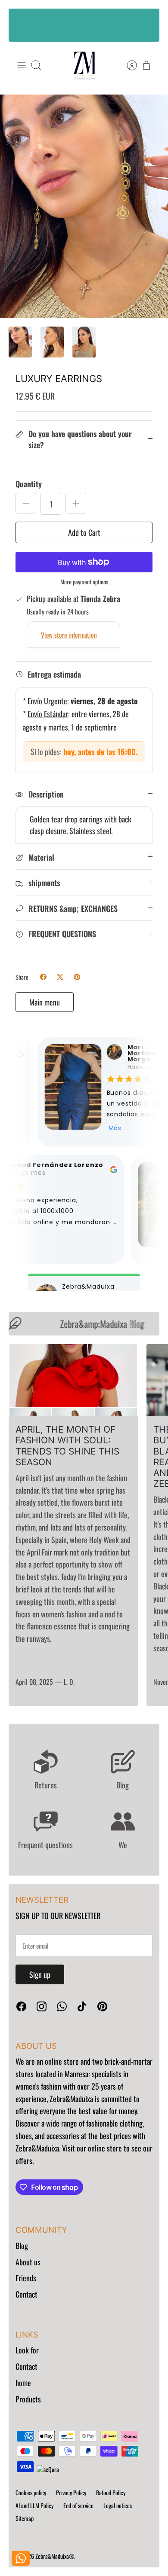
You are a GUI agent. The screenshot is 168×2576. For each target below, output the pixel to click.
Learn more (84, 33)
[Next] (147, 25)
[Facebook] (21, 2006)
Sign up (40, 1974)
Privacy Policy (71, 2492)
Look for (27, 2350)
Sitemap (25, 2518)
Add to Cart (84, 532)
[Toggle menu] (22, 65)
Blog (22, 2246)
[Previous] (21, 25)
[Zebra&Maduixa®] (84, 66)
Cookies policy (31, 2492)
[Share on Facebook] (43, 977)
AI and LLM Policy (34, 2505)
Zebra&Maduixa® (55, 2556)
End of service (78, 2505)
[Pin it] (77, 977)
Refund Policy (111, 2492)
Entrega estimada (54, 674)
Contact (26, 2294)
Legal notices (118, 2505)
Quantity (29, 484)
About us (28, 2262)
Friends (26, 2278)
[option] (84, 206)
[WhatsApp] (62, 2006)
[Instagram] (42, 2006)
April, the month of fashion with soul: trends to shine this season (67, 1446)
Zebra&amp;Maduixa (94, 1324)
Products (28, 2399)
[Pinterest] (102, 2006)
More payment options (84, 582)
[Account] (128, 65)
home (23, 2383)
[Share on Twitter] (60, 977)
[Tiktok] (82, 2006)
